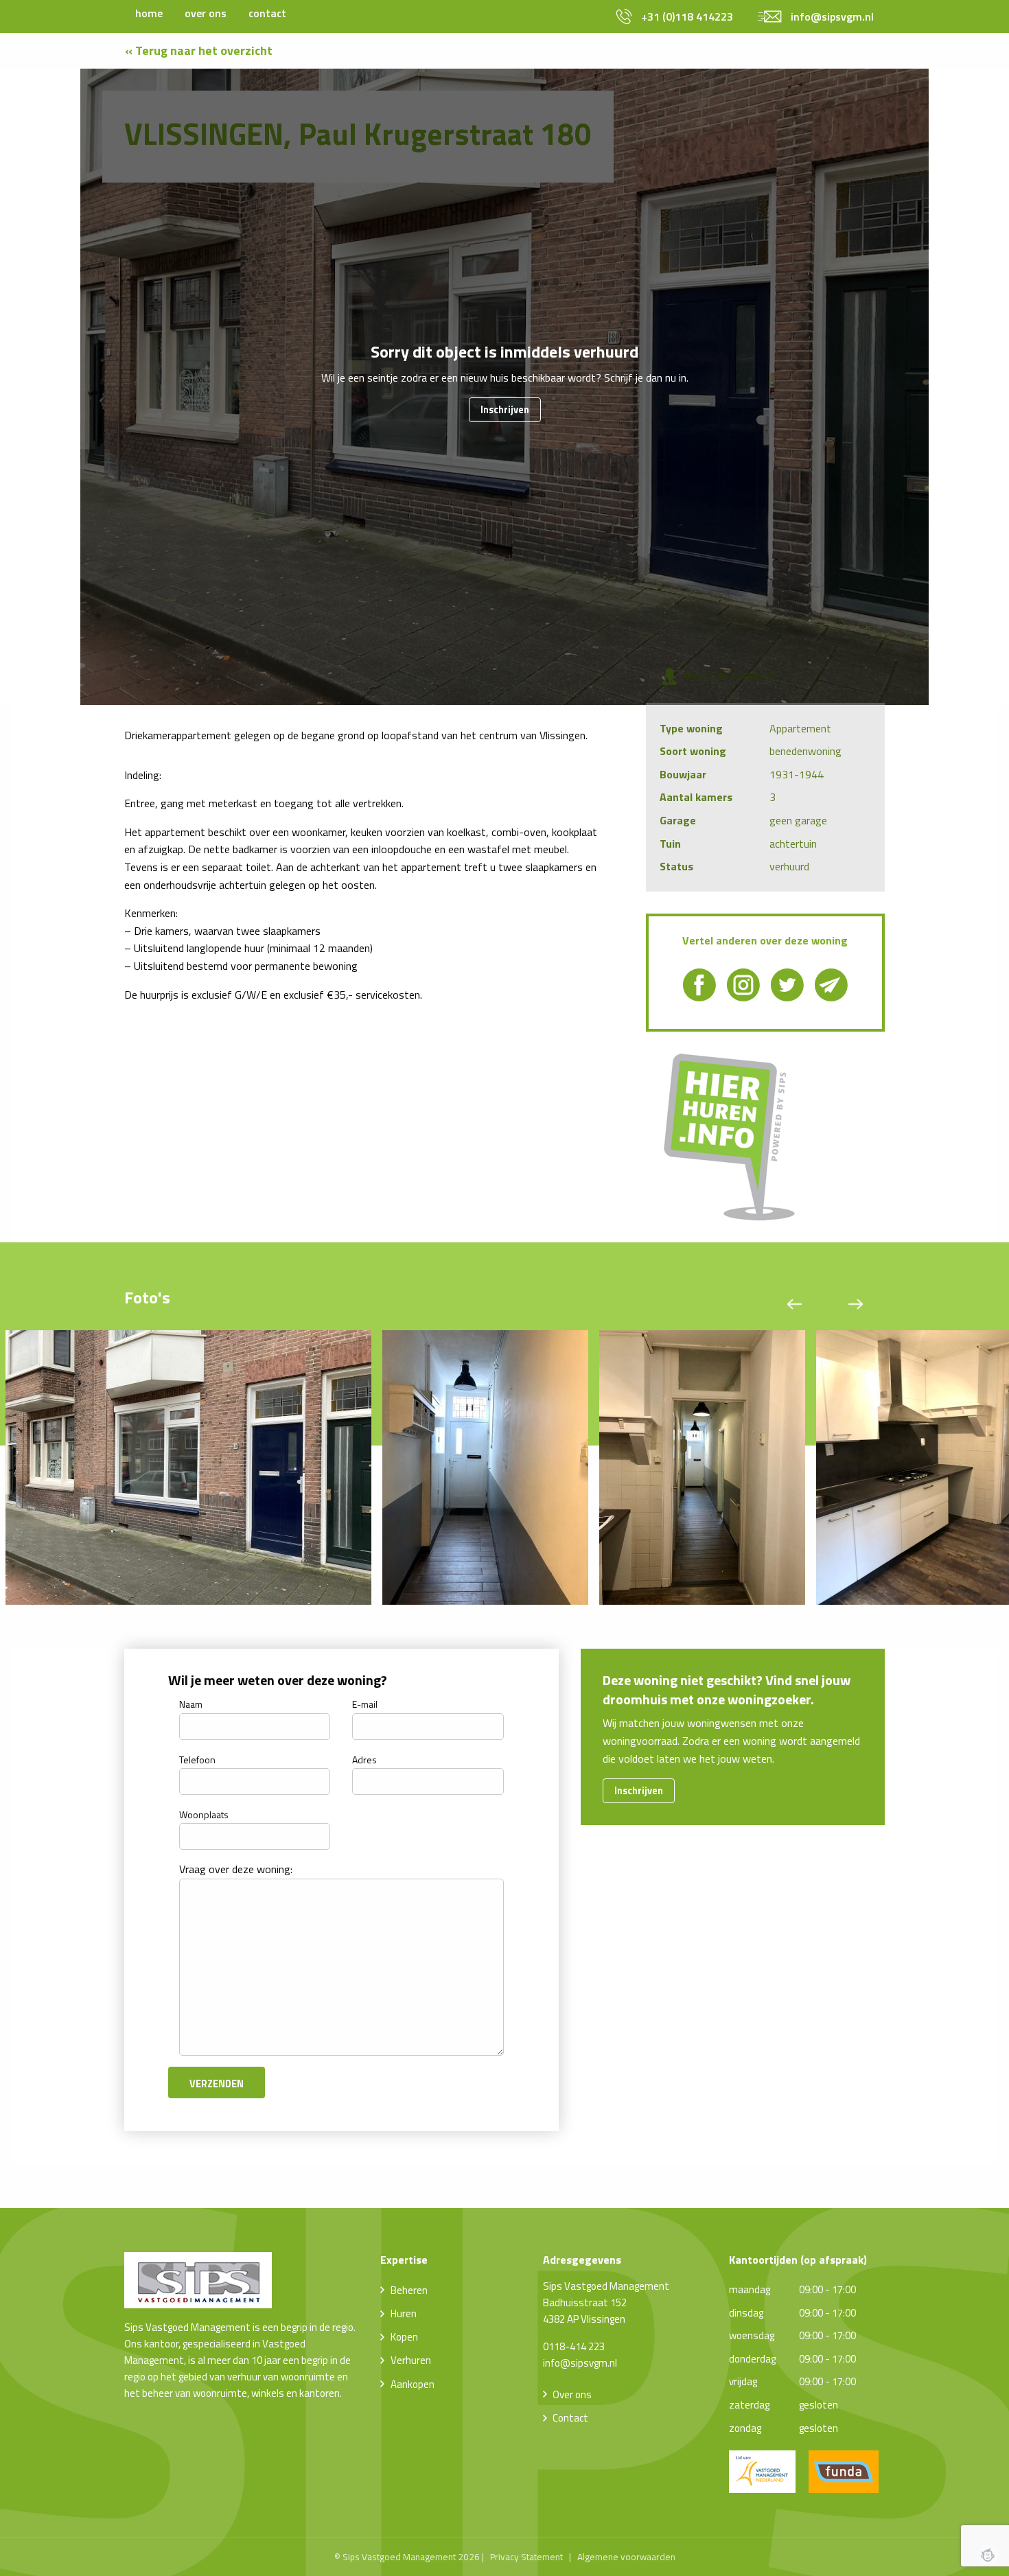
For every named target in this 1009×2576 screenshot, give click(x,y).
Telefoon (197, 1760)
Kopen (404, 2337)
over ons (206, 13)
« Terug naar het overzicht (199, 50)
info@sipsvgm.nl (580, 2363)
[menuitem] (149, 13)
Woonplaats (204, 1814)
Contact (570, 2418)
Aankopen (413, 2384)
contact (267, 13)
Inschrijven (505, 410)
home (149, 13)
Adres (364, 1760)
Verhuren (411, 2360)
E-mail (365, 1704)
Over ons (572, 2394)
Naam (191, 1704)
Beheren (409, 2290)
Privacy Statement (526, 2557)
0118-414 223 (574, 2346)
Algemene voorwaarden (626, 2557)
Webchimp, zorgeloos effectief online (988, 2555)
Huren (404, 2313)
